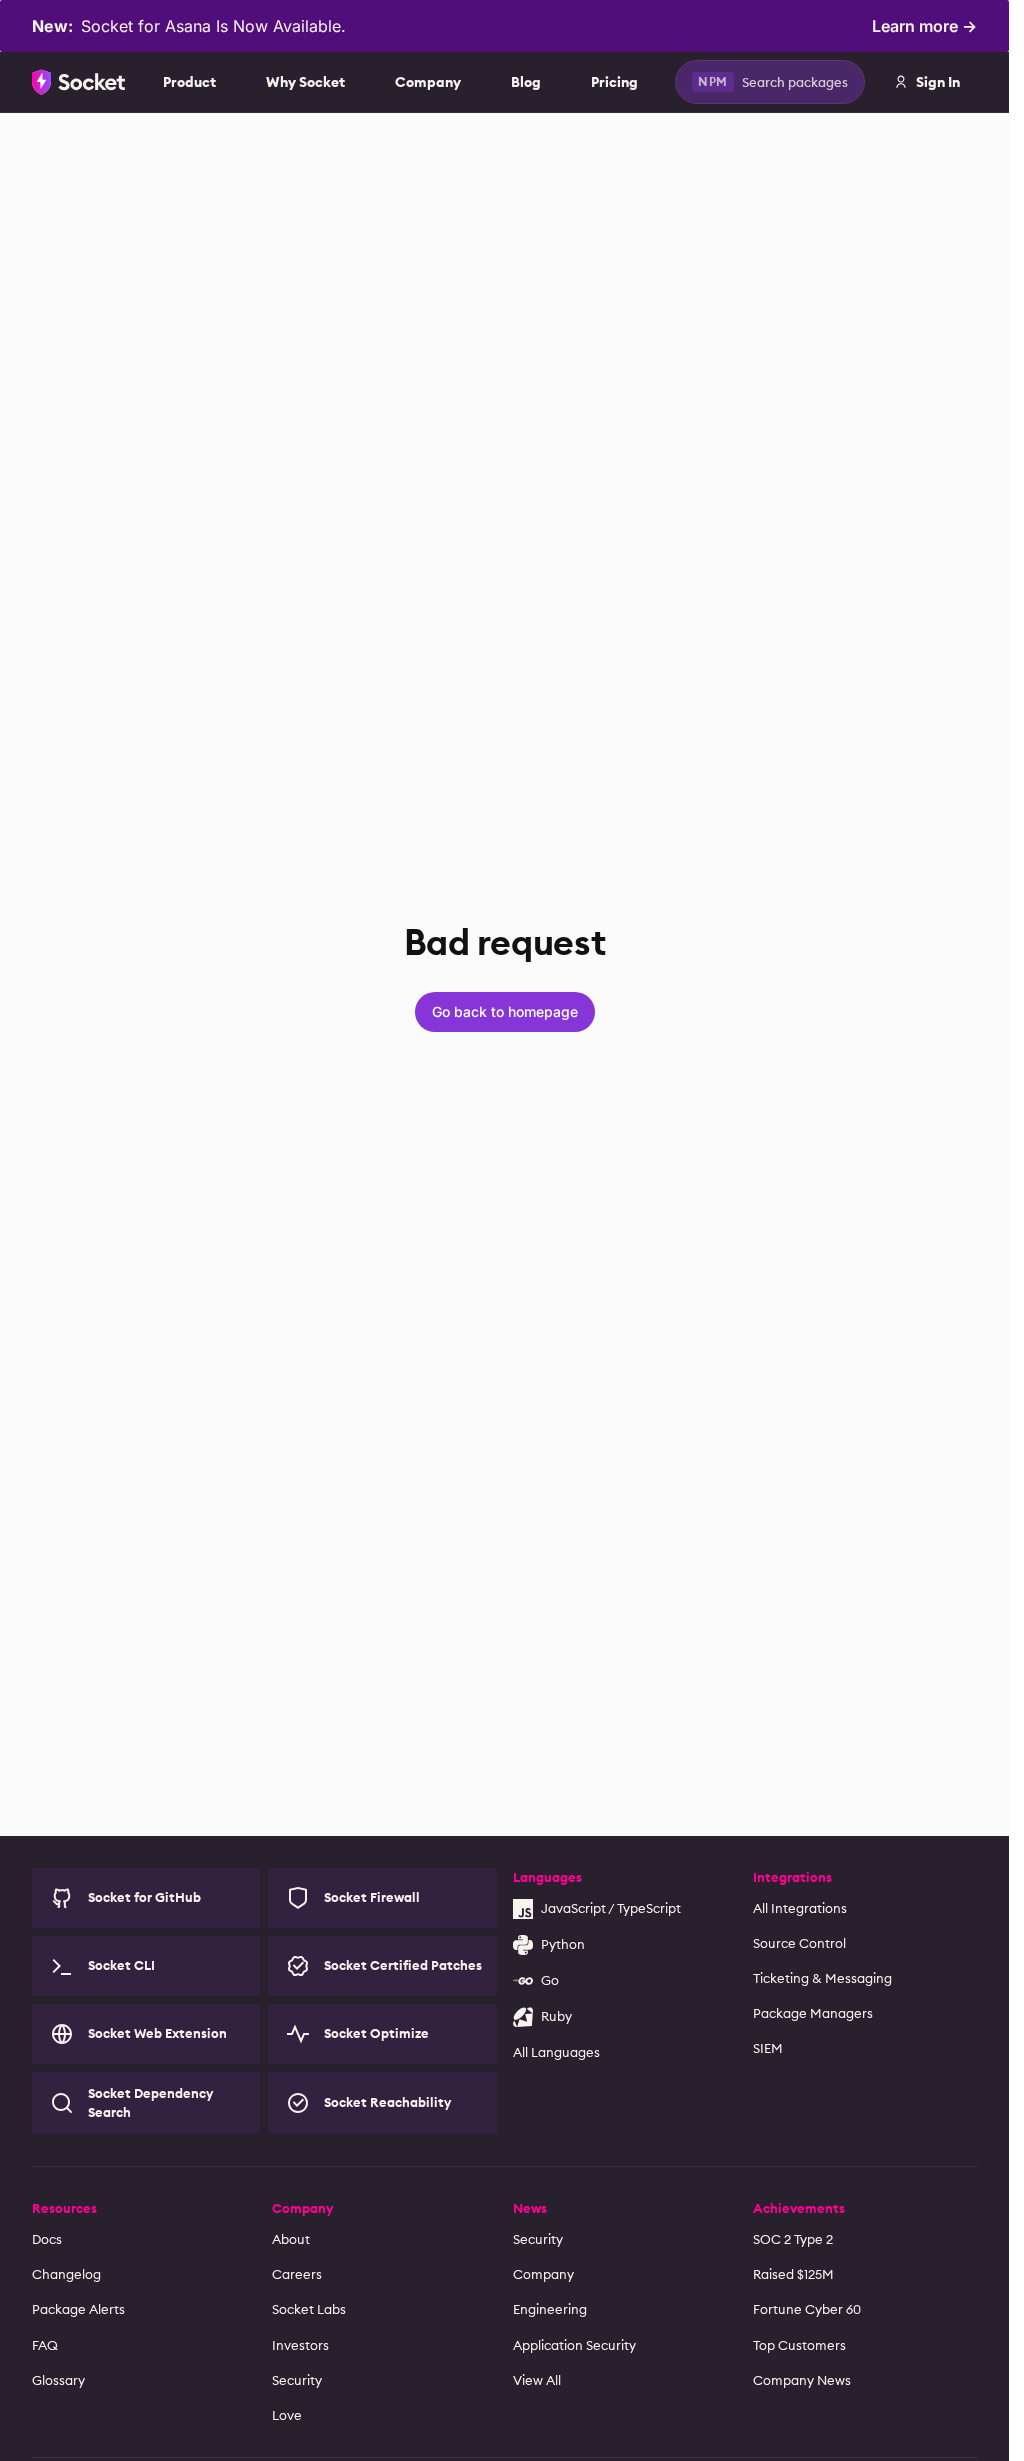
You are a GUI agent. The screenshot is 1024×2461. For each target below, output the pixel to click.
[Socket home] (79, 82)
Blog (526, 82)
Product (189, 82)
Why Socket (305, 82)
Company (428, 82)
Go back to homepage (505, 1011)
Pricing (614, 82)
